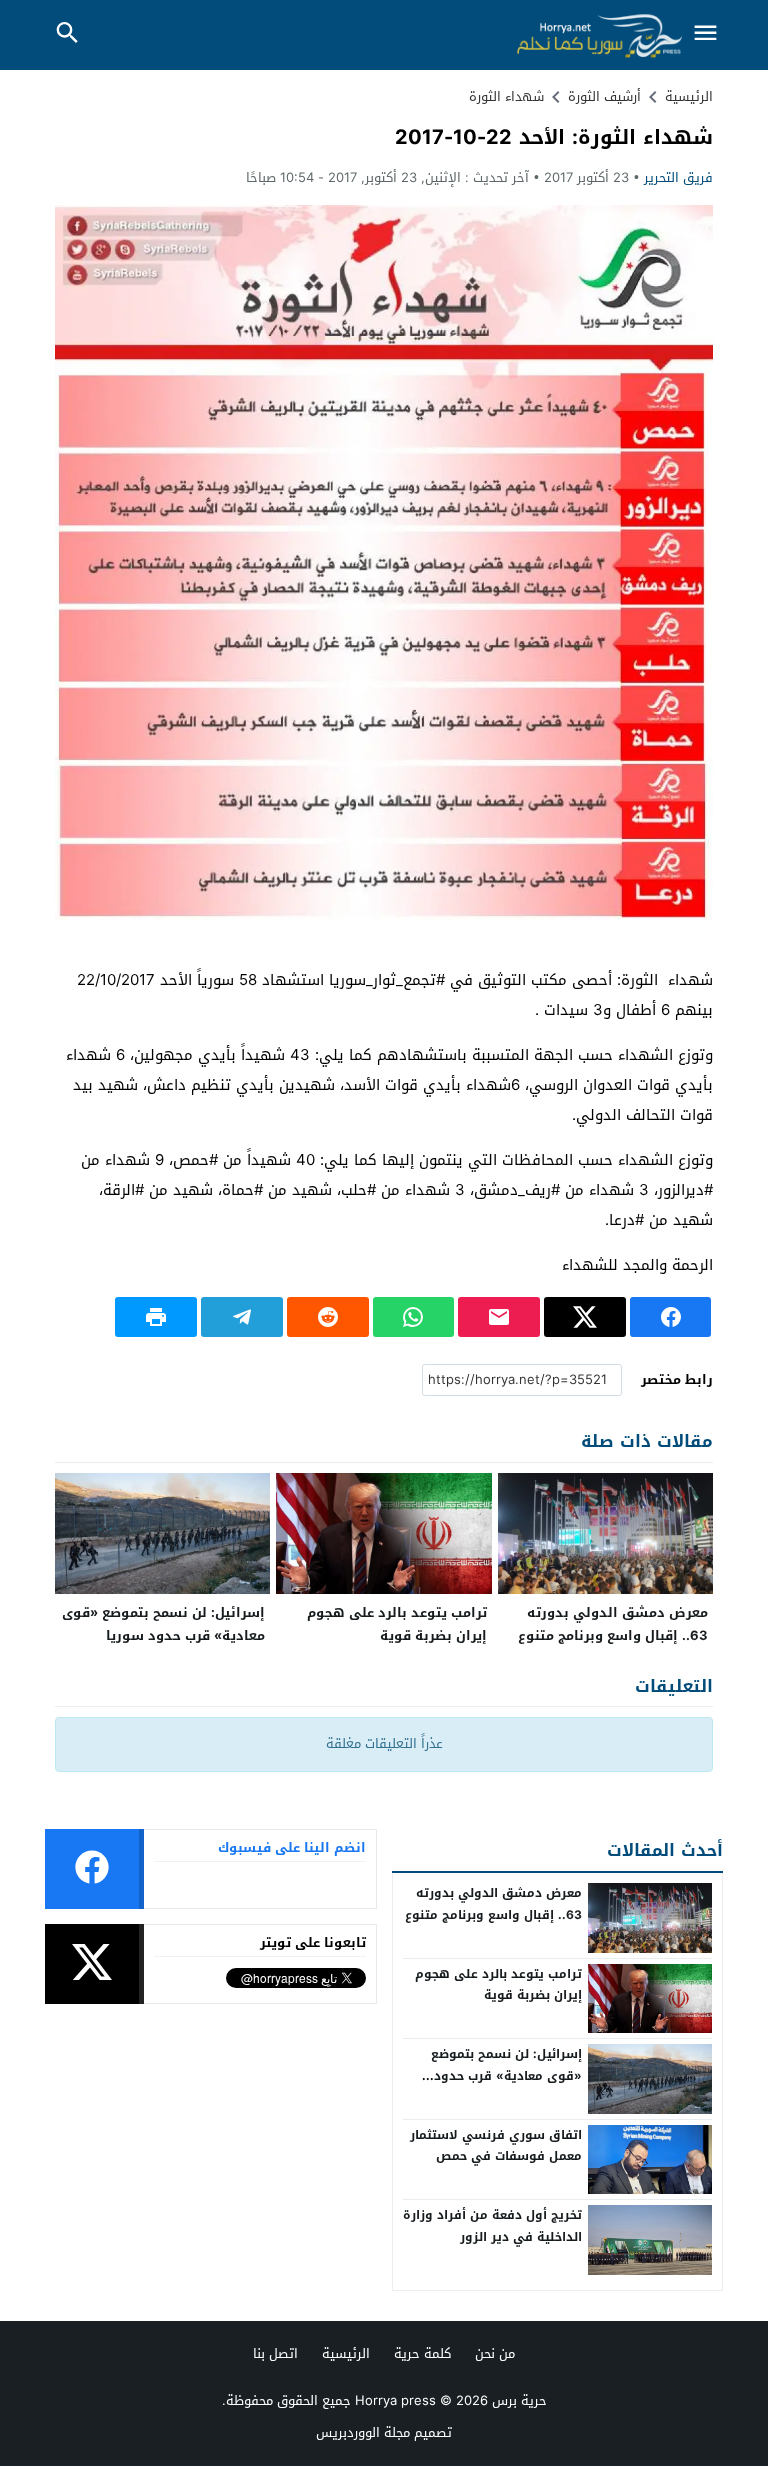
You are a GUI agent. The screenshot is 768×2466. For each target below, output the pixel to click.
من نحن (495, 2353)
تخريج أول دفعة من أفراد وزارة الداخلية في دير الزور (492, 2226)
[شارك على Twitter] (585, 1317)
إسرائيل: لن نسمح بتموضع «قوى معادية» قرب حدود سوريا (163, 1624)
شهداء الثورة (506, 96)
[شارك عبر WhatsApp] (414, 1317)
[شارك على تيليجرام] (242, 1317)
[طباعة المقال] (156, 1317)
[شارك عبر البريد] (499, 1317)
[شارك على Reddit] (328, 1317)
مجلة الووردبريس (363, 2432)
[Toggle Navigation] (706, 34)
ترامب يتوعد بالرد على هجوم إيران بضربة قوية (397, 1624)
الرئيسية (346, 2353)
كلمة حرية (422, 2353)
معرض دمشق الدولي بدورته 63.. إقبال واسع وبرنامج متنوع (613, 1624)
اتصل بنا (275, 2353)
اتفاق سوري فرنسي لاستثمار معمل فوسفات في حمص (496, 2146)
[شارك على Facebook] (671, 1317)
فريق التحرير (678, 177)
